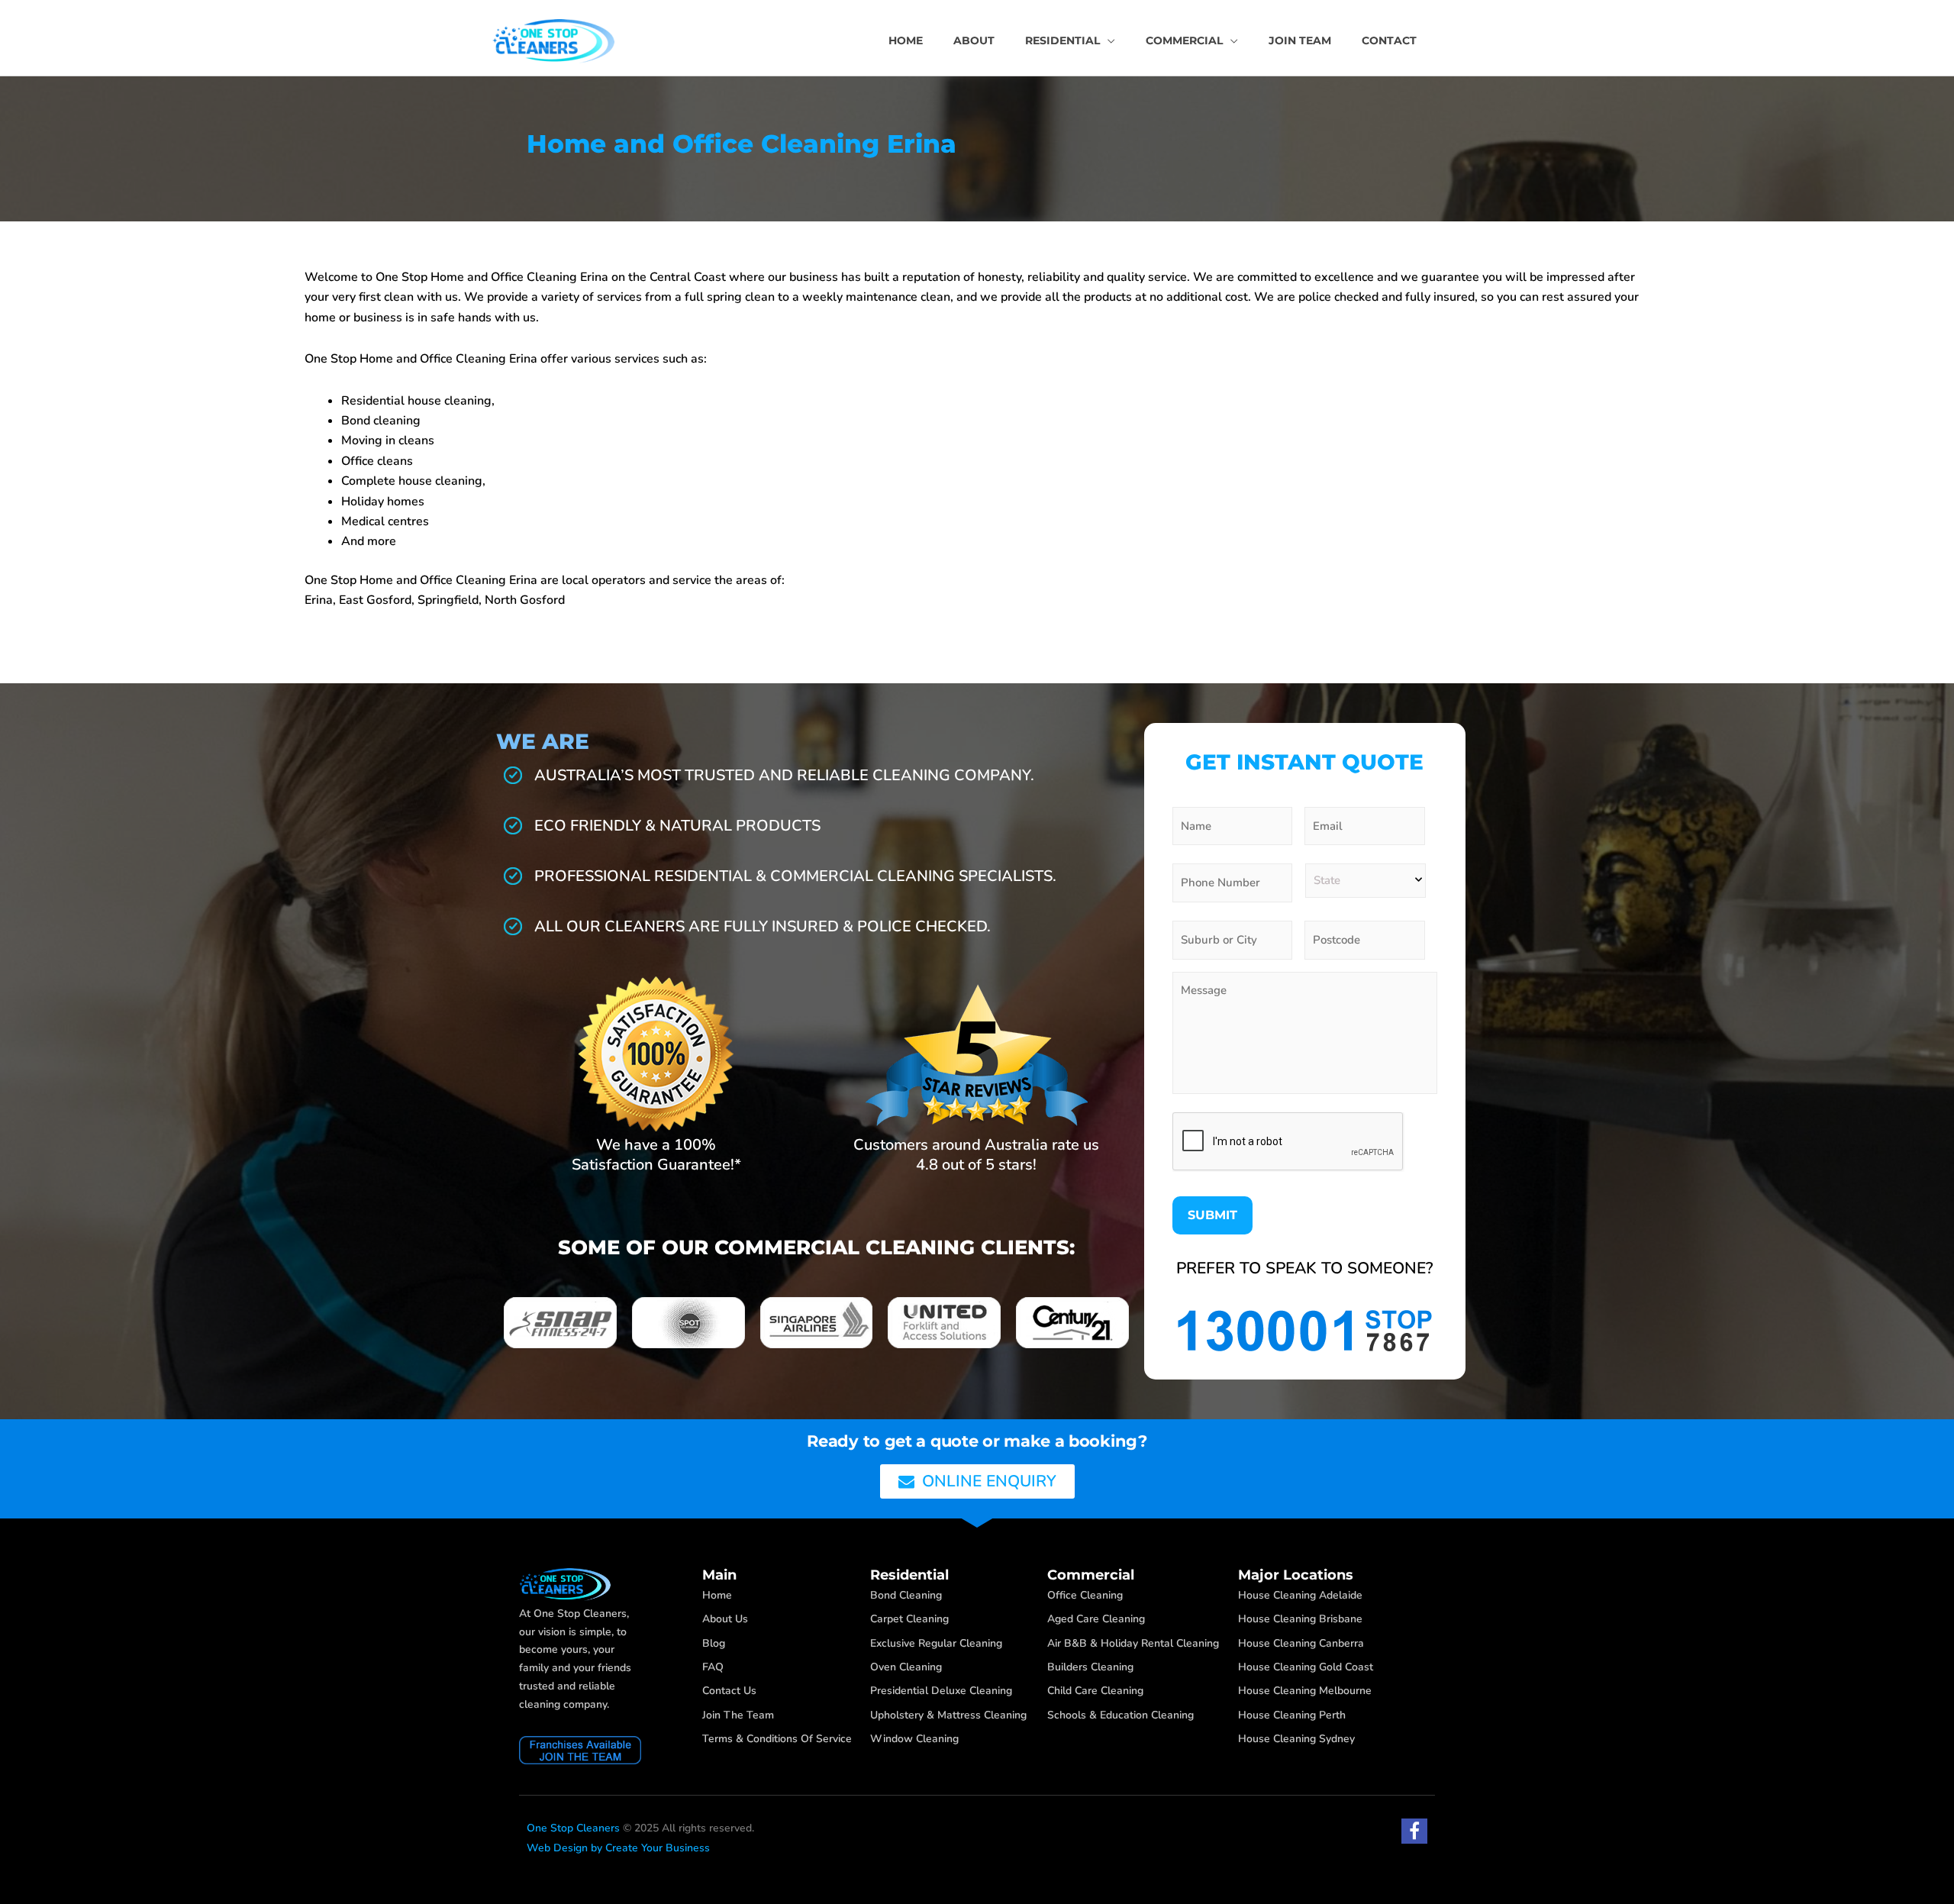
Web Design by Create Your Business (618, 1848)
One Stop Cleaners (573, 1828)
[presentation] (1288, 1142)
